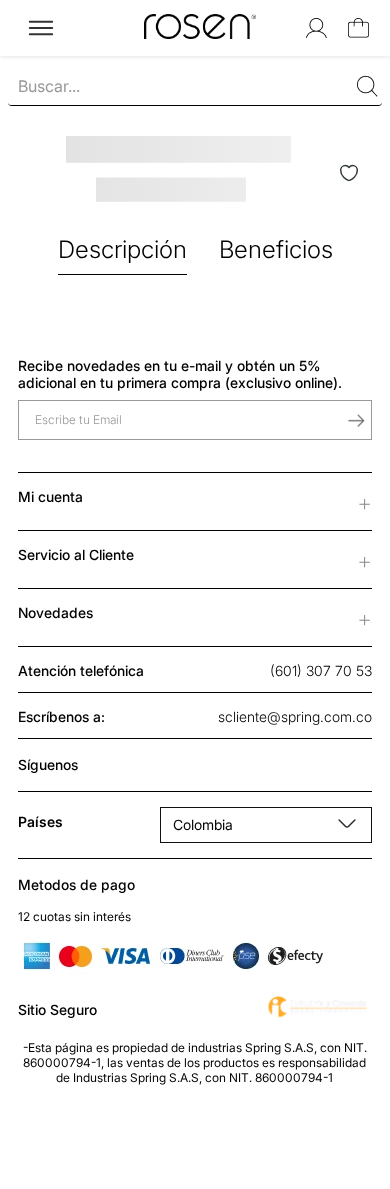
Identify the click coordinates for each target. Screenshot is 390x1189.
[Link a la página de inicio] (24, 17)
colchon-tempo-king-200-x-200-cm (164, 17)
